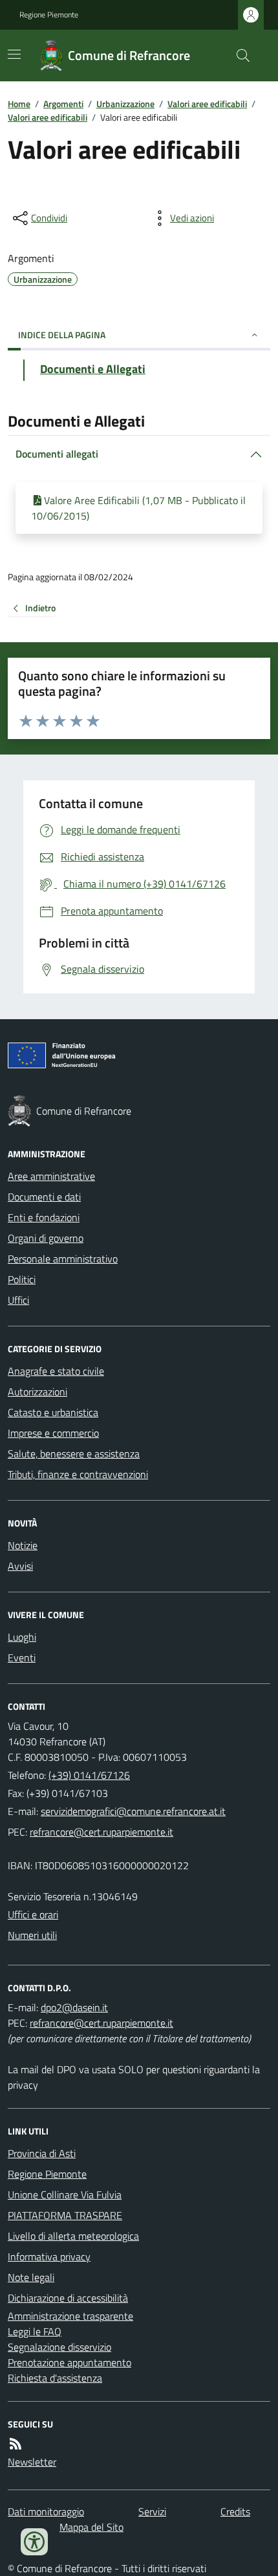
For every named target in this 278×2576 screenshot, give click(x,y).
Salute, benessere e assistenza (74, 1454)
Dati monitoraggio (46, 2511)
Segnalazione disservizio (59, 2347)
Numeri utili (32, 1935)
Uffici (18, 1300)
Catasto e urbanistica (53, 1412)
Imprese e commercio (53, 1433)
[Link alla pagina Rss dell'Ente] (16, 2444)
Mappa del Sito (91, 2527)
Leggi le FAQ (35, 2331)
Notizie (23, 1545)
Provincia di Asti (42, 2153)
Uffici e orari (33, 1914)
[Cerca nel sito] (238, 56)
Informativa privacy (49, 2257)
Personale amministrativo (63, 1259)
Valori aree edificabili (207, 104)
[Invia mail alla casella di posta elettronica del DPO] (74, 2007)
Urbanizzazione (125, 104)
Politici (22, 1279)
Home (19, 104)
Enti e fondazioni (44, 1217)
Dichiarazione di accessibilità (68, 2298)
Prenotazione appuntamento (69, 2362)
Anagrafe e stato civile (56, 1371)
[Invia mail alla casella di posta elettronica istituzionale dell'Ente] (133, 1811)
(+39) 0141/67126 (89, 1775)
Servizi (152, 2511)
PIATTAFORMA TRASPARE (65, 2215)
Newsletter (32, 2462)
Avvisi (20, 1566)
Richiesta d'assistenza (55, 2378)
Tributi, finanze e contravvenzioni (78, 1474)
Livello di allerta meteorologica (73, 2236)
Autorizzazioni (37, 1392)
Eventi (22, 1658)
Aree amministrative (51, 1176)
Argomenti (63, 104)
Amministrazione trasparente (70, 2316)
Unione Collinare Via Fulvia (65, 2195)
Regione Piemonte (49, 15)
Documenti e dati (44, 1197)
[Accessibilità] (34, 2542)
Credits (235, 2511)
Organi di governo (46, 1238)
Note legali (31, 2277)
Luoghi (22, 1637)
